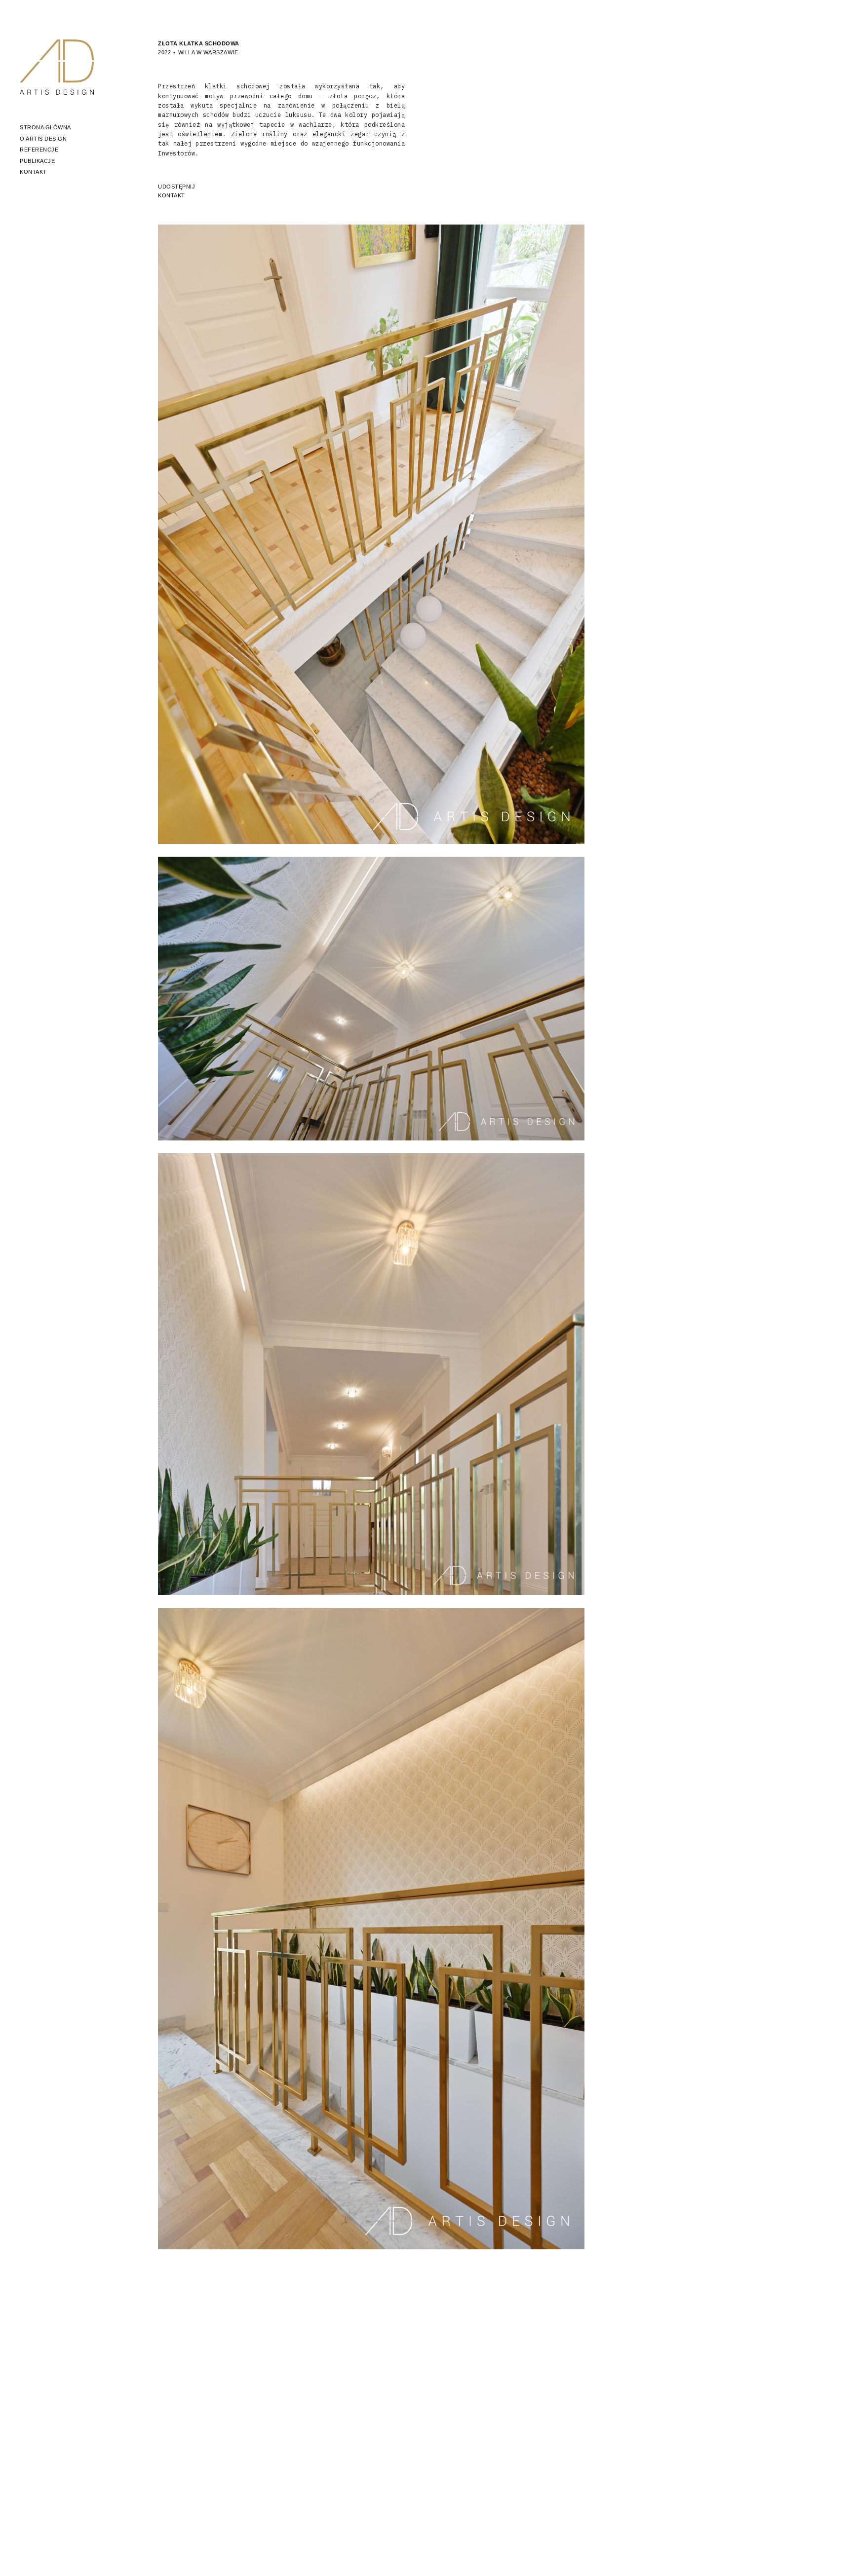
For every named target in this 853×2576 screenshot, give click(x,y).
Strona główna (45, 127)
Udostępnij (176, 187)
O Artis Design (43, 139)
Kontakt (33, 172)
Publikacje (37, 161)
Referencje (39, 150)
